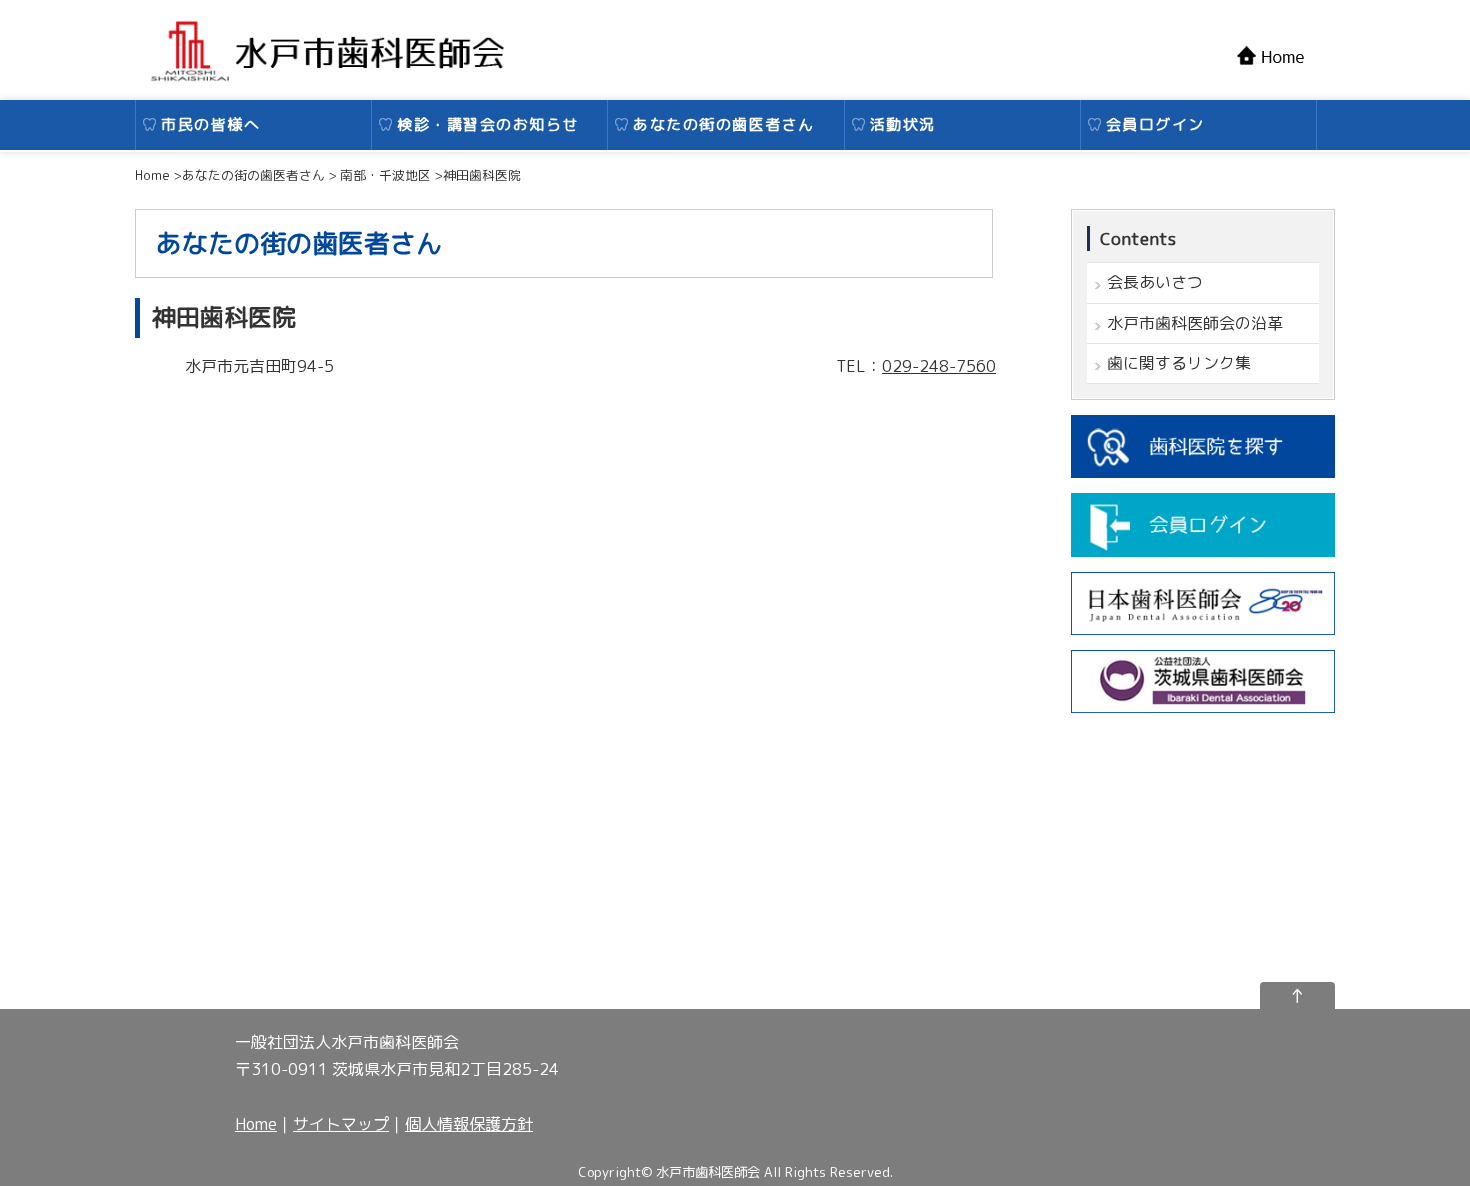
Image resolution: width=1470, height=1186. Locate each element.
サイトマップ (341, 1124)
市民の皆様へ (210, 124)
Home (256, 1124)
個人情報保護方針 (469, 1124)
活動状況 (903, 124)
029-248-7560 (939, 366)
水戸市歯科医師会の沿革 (1195, 323)
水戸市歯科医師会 (708, 1172)
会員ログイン (1155, 124)
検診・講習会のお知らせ (488, 124)
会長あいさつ (1155, 282)
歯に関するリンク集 (1179, 363)
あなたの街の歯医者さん (724, 124)
